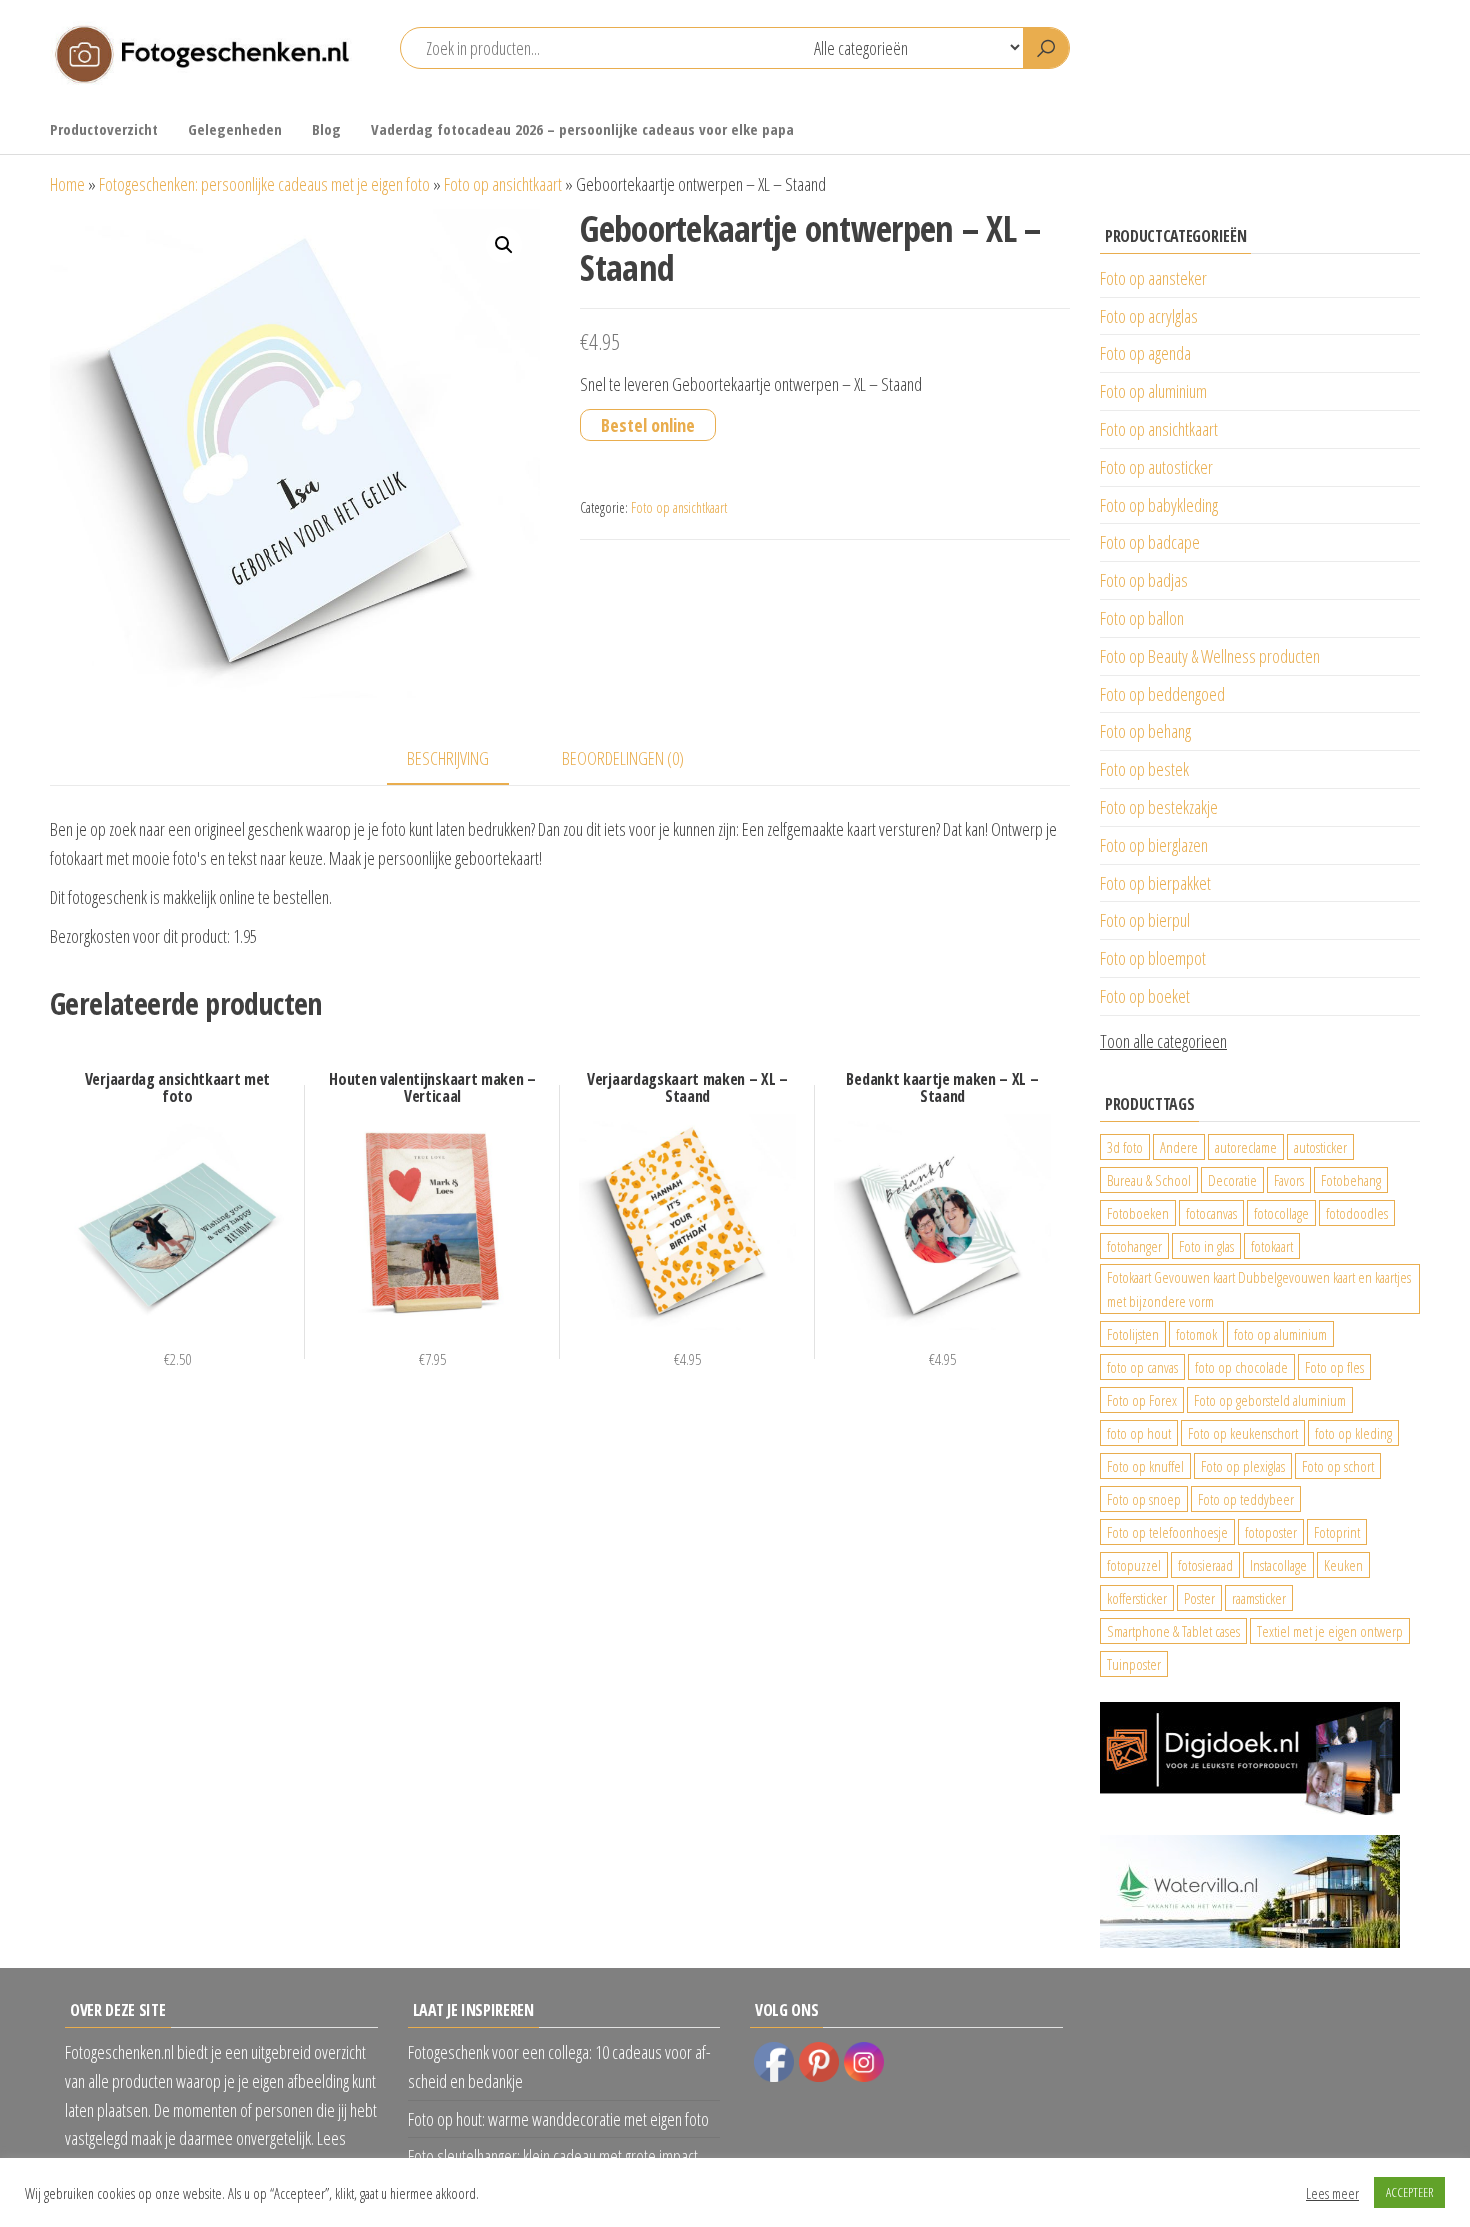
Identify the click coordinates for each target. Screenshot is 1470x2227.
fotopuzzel (1134, 1565)
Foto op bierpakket (1155, 883)
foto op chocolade (1241, 1367)
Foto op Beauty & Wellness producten (1210, 656)
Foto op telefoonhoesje (1167, 1532)
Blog (326, 129)
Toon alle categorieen (1163, 1041)
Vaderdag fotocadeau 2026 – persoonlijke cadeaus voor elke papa (582, 129)
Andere (1179, 1147)
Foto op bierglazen (1154, 845)
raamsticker (1259, 1598)
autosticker (1320, 1147)
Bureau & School (1149, 1180)
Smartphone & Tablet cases (1173, 1631)
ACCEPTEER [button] (1409, 2192)
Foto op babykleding (1159, 505)
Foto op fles (1334, 1367)
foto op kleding (1353, 1433)
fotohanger (1134, 1246)
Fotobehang (1351, 1180)
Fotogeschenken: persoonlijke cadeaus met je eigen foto (264, 184)
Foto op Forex (1142, 1400)
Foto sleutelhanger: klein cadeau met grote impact (553, 2156)
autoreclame (1246, 1147)
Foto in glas (1206, 1246)
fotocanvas (1211, 1213)
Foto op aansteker (1153, 278)
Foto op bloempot (1153, 958)
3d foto (1125, 1147)
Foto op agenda (1145, 353)
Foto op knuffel (1145, 1466)
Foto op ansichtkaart (503, 184)
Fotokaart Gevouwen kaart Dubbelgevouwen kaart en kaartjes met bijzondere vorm (1259, 1289)
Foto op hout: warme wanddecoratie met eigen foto (558, 2119)
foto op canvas (1142, 1367)
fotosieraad (1205, 1565)
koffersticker (1137, 1598)
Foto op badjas (1144, 580)
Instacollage (1278, 1565)
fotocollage (1281, 1213)
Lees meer (1332, 2193)
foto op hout (1139, 1433)
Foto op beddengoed (1162, 694)
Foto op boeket (1145, 996)
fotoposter (1271, 1532)
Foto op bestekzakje (1159, 807)
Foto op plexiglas (1243, 1466)
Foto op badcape (1150, 542)
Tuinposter (1134, 1664)
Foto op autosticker (1156, 467)
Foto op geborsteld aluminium (1270, 1400)
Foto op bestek (1144, 769)
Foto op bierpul (1145, 920)
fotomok (1196, 1334)
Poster (1199, 1598)
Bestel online (648, 425)
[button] (504, 245)
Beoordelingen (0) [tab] (623, 758)
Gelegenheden (235, 129)
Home (67, 184)
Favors (1289, 1180)
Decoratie (1232, 1180)
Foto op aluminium (1153, 391)
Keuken (1343, 1565)
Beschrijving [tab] (448, 758)
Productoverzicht (104, 129)
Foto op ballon (1142, 618)
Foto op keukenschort (1243, 1433)
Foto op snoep (1144, 1499)
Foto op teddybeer (1246, 1499)
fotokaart (1272, 1246)
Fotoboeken (1138, 1213)
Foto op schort (1338, 1466)
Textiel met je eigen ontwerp (1330, 1631)
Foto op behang (1145, 731)
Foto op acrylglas (1149, 316)
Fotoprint (1337, 1532)
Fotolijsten (1133, 1334)
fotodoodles (1357, 1213)
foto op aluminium (1280, 1334)
